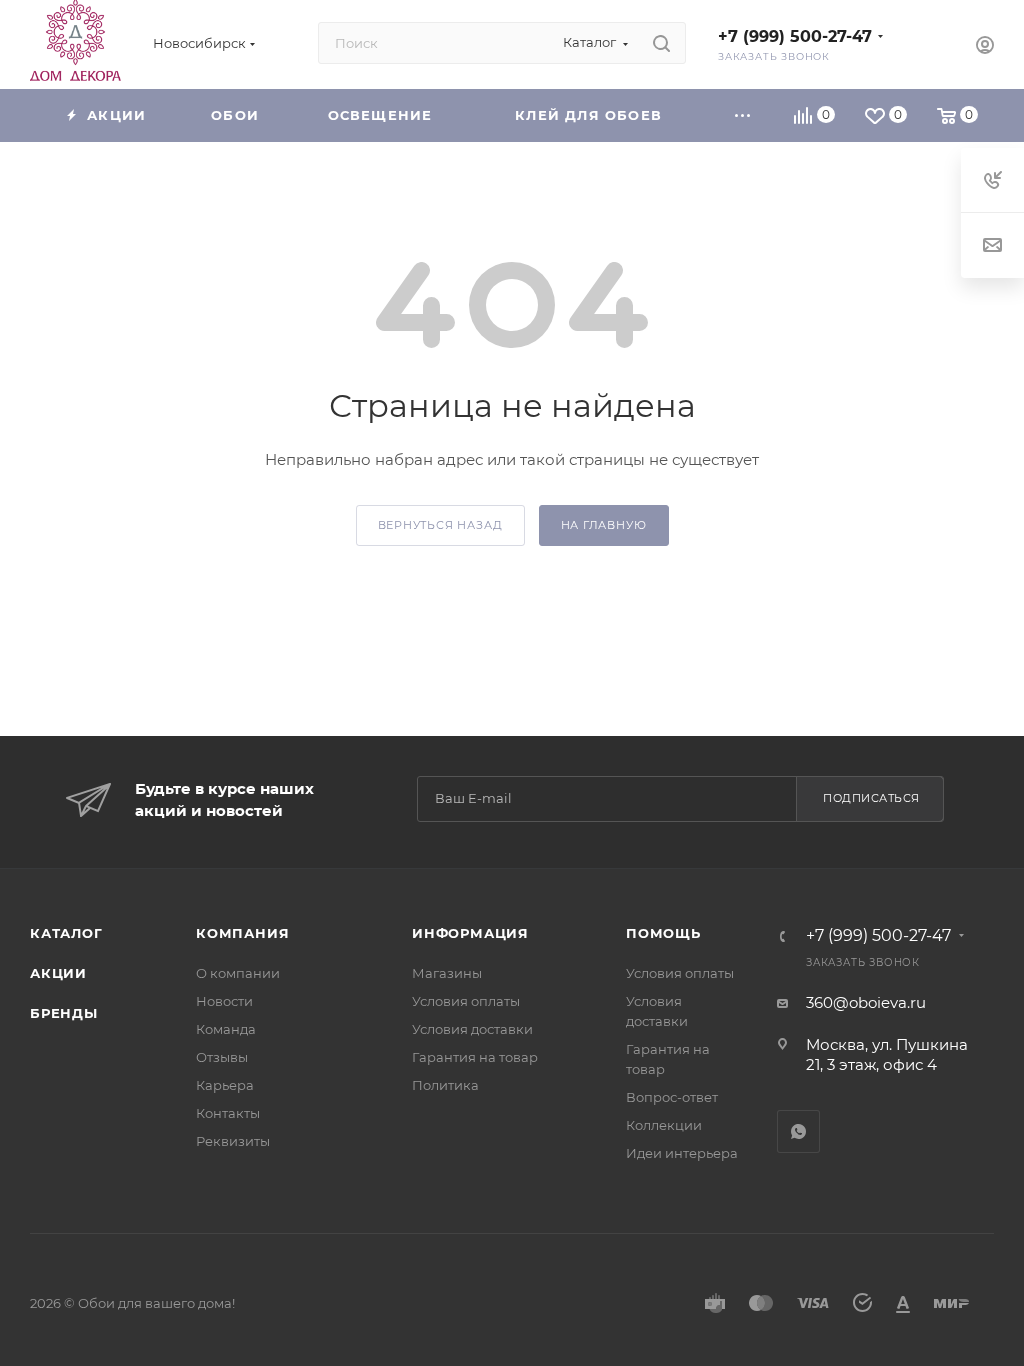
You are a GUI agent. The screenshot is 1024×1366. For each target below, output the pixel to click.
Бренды (64, 1013)
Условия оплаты (466, 1001)
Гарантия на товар (475, 1057)
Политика (445, 1085)
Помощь (663, 933)
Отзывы (222, 1057)
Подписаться (871, 798)
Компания (242, 933)
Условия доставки (472, 1029)
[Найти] (661, 43)
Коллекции (664, 1125)
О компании (238, 973)
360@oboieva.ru (866, 1002)
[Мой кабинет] (985, 47)
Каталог (66, 933)
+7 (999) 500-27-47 (795, 36)
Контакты (228, 1113)
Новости (224, 1001)
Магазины (447, 973)
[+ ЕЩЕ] (743, 115)
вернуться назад (440, 525)
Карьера (225, 1085)
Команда (226, 1029)
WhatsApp (798, 1131)
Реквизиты (233, 1141)
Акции (58, 973)
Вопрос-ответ (672, 1097)
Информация (470, 933)
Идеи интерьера (682, 1153)
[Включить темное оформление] (927, 43)
